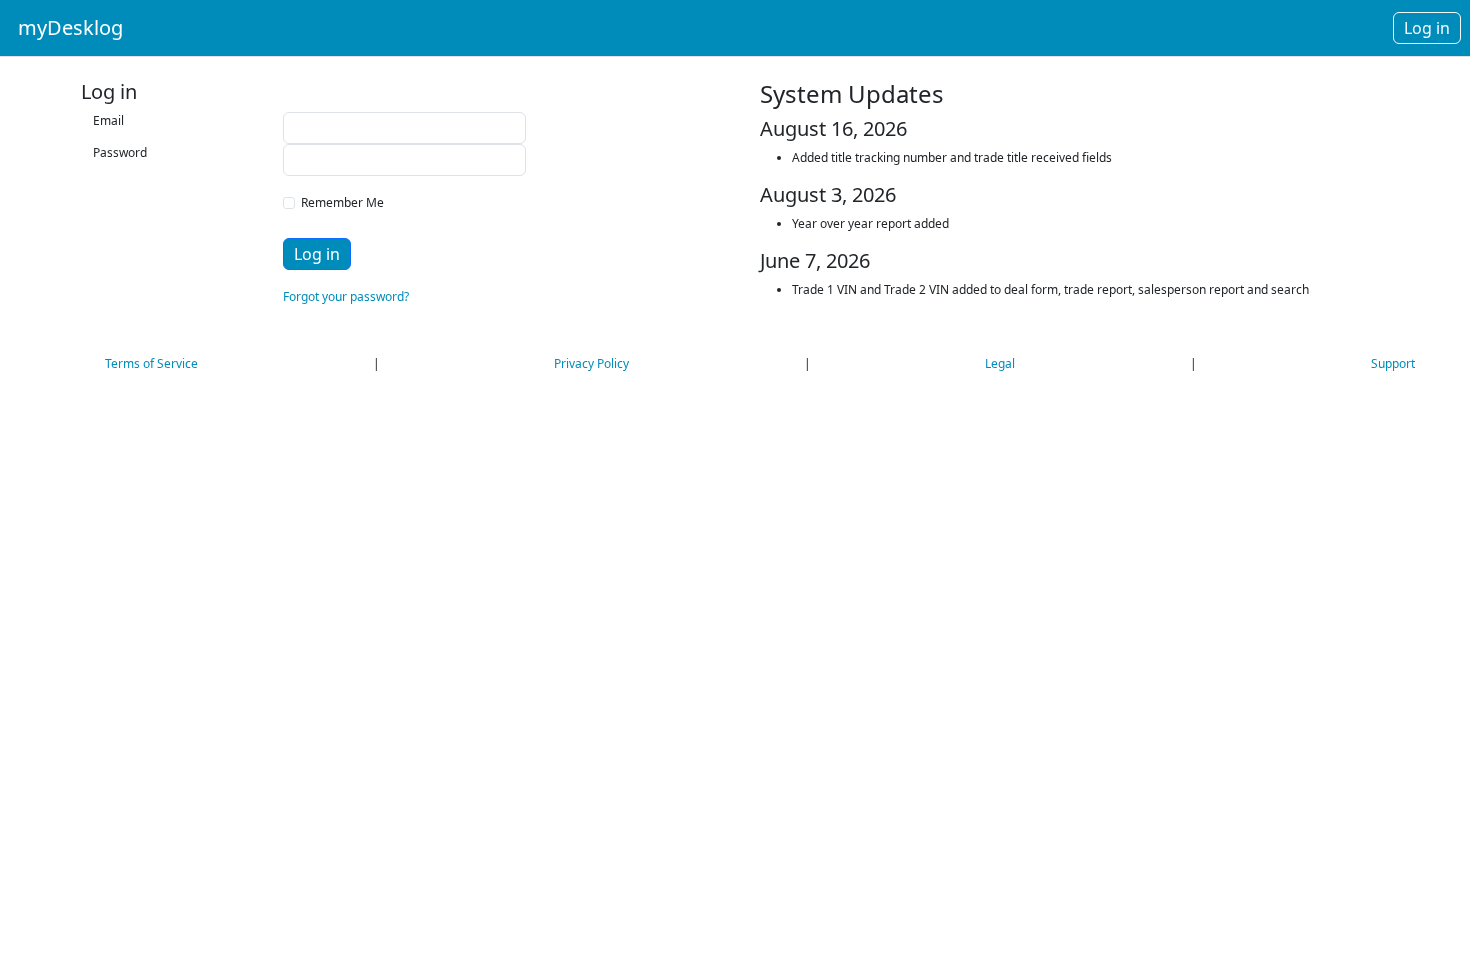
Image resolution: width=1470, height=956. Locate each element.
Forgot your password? (346, 296)
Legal (1000, 363)
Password (107, 152)
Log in (317, 254)
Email (107, 120)
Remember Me (339, 202)
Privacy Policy (591, 363)
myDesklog (70, 27)
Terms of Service (151, 363)
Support (1393, 363)
